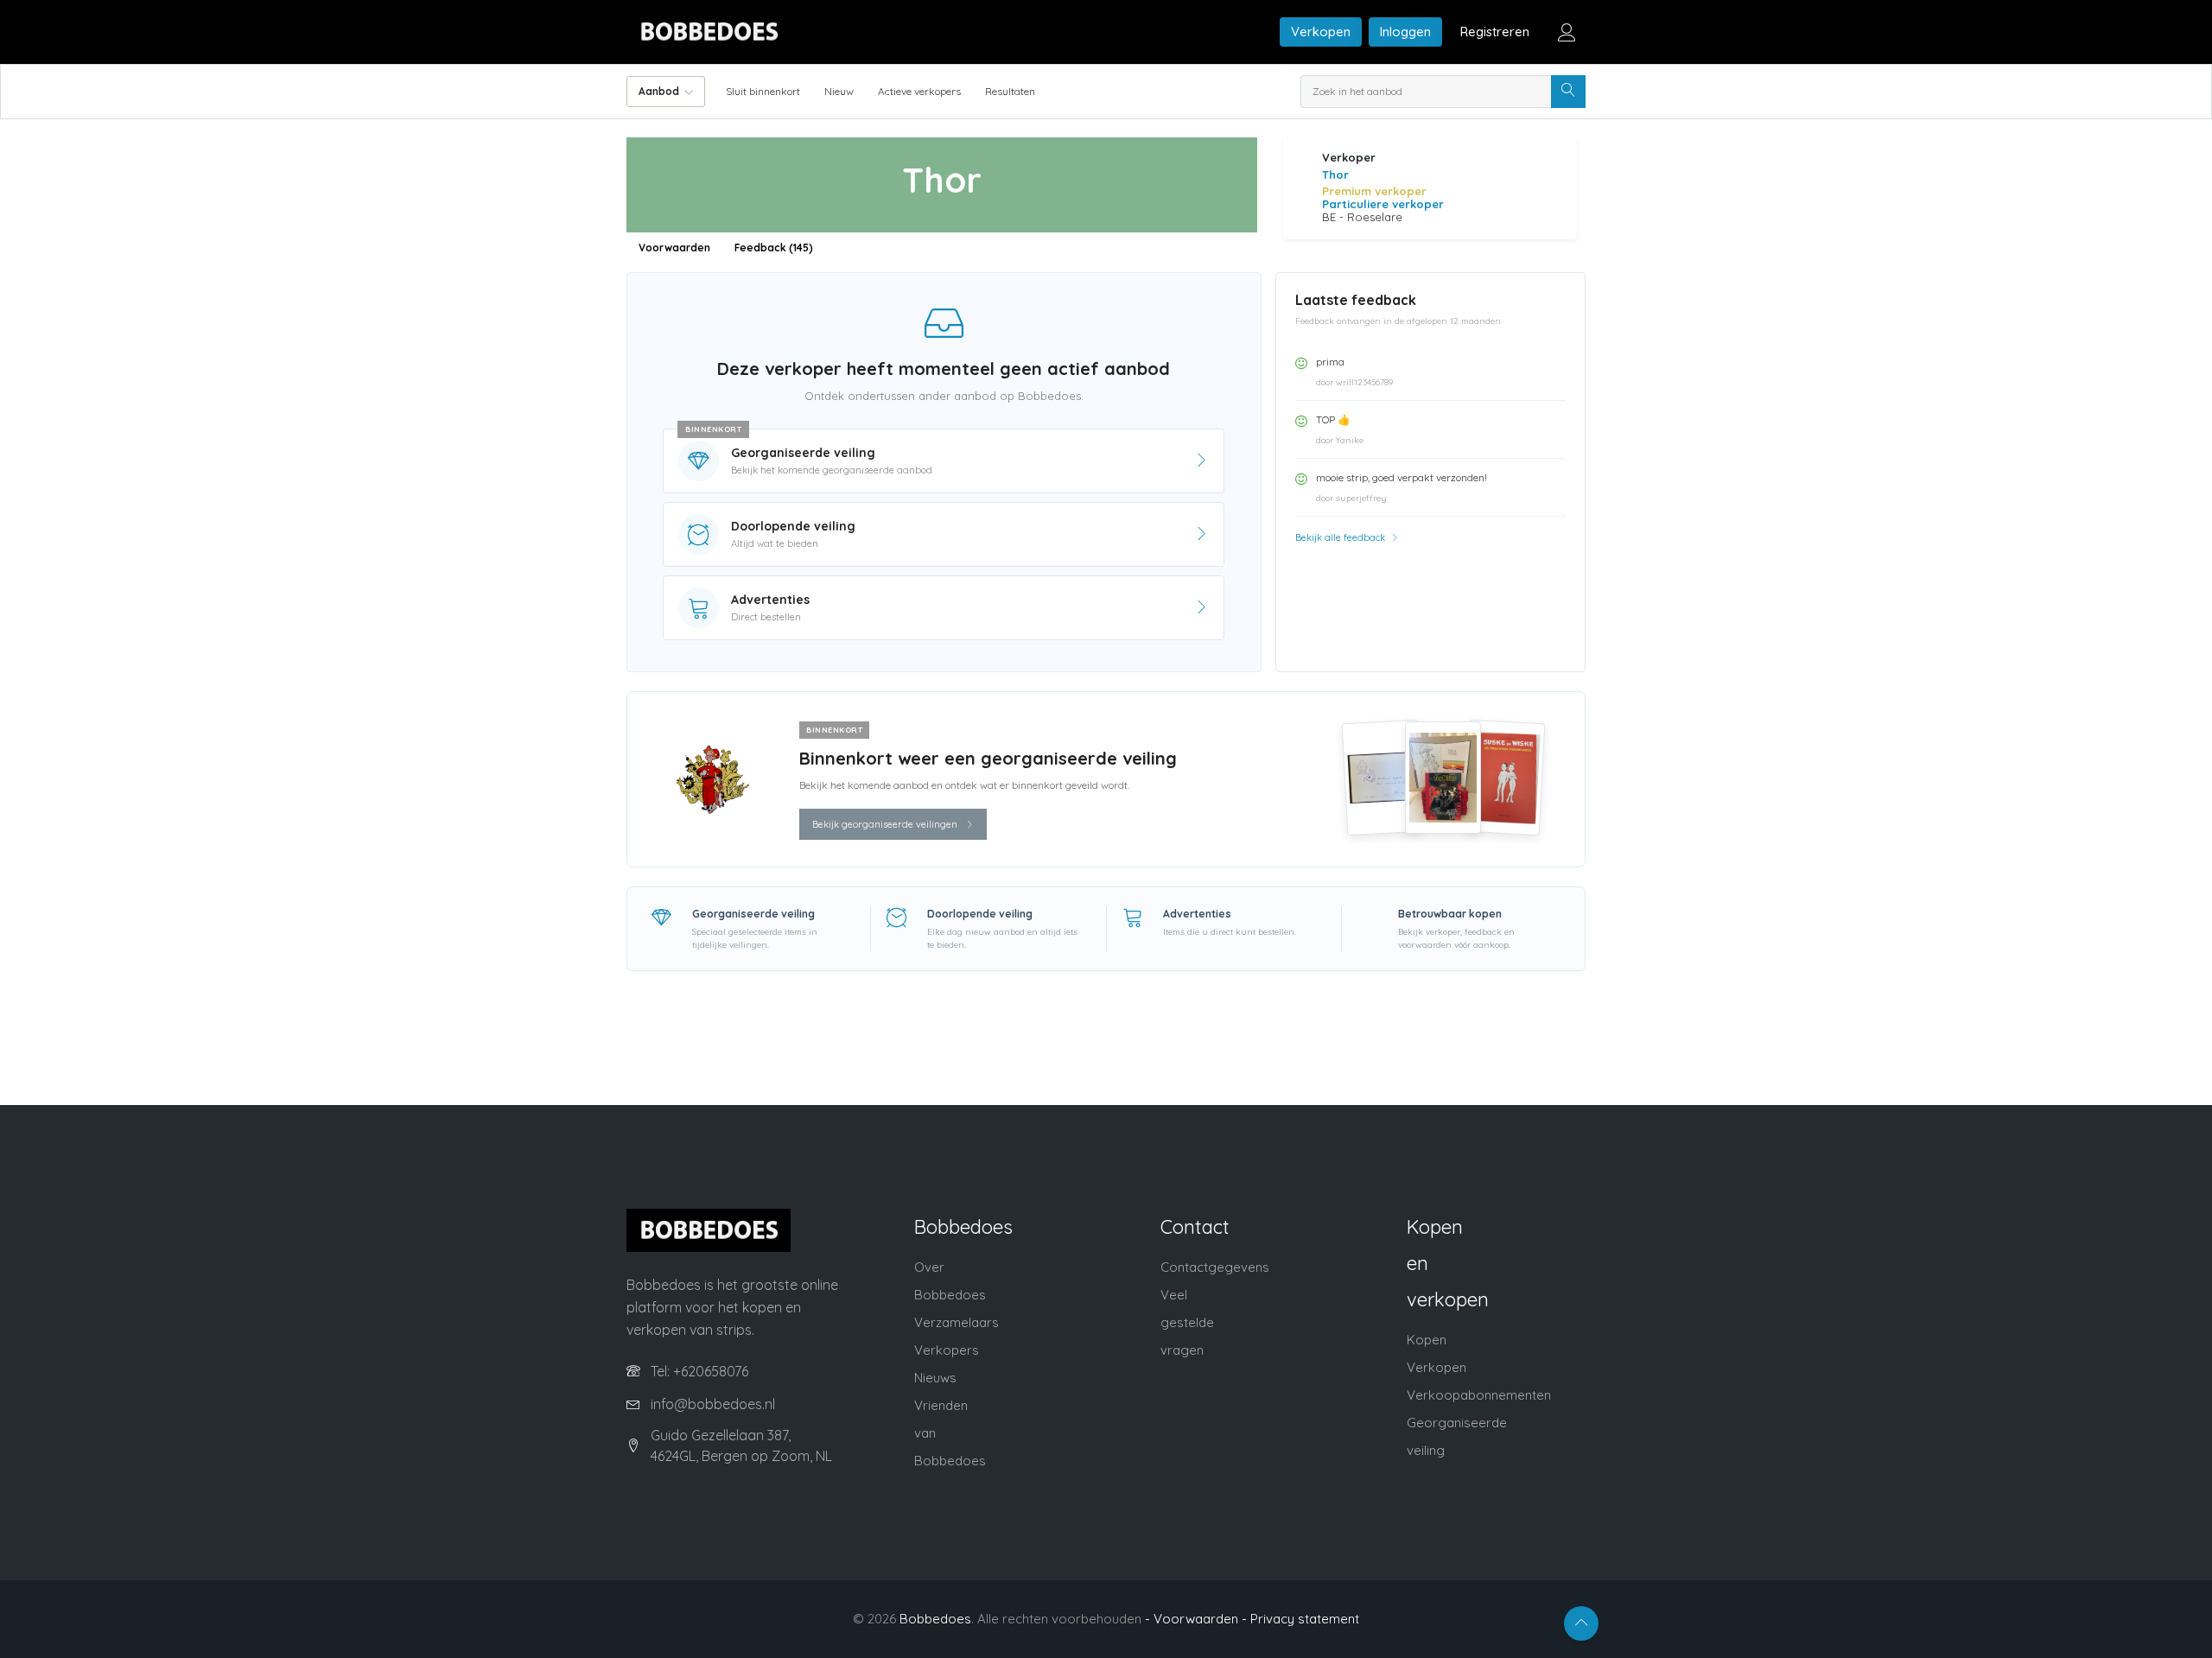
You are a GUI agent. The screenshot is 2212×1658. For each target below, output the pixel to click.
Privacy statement (1305, 1619)
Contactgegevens (1215, 1267)
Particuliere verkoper (1383, 204)
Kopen (1427, 1340)
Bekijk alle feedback (1341, 537)
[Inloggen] (1567, 32)
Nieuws (935, 1378)
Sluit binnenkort (763, 91)
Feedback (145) (774, 248)
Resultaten (1010, 91)
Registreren (1495, 32)
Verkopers (947, 1350)
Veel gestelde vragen (1187, 1322)
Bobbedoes (935, 1619)
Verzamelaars (957, 1322)
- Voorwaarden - (1196, 1619)
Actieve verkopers (919, 91)
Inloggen (1405, 32)
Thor (1335, 175)
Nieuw (839, 91)
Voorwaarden (674, 248)
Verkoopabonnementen (1479, 1395)
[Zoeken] (1568, 92)
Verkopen (1321, 32)
